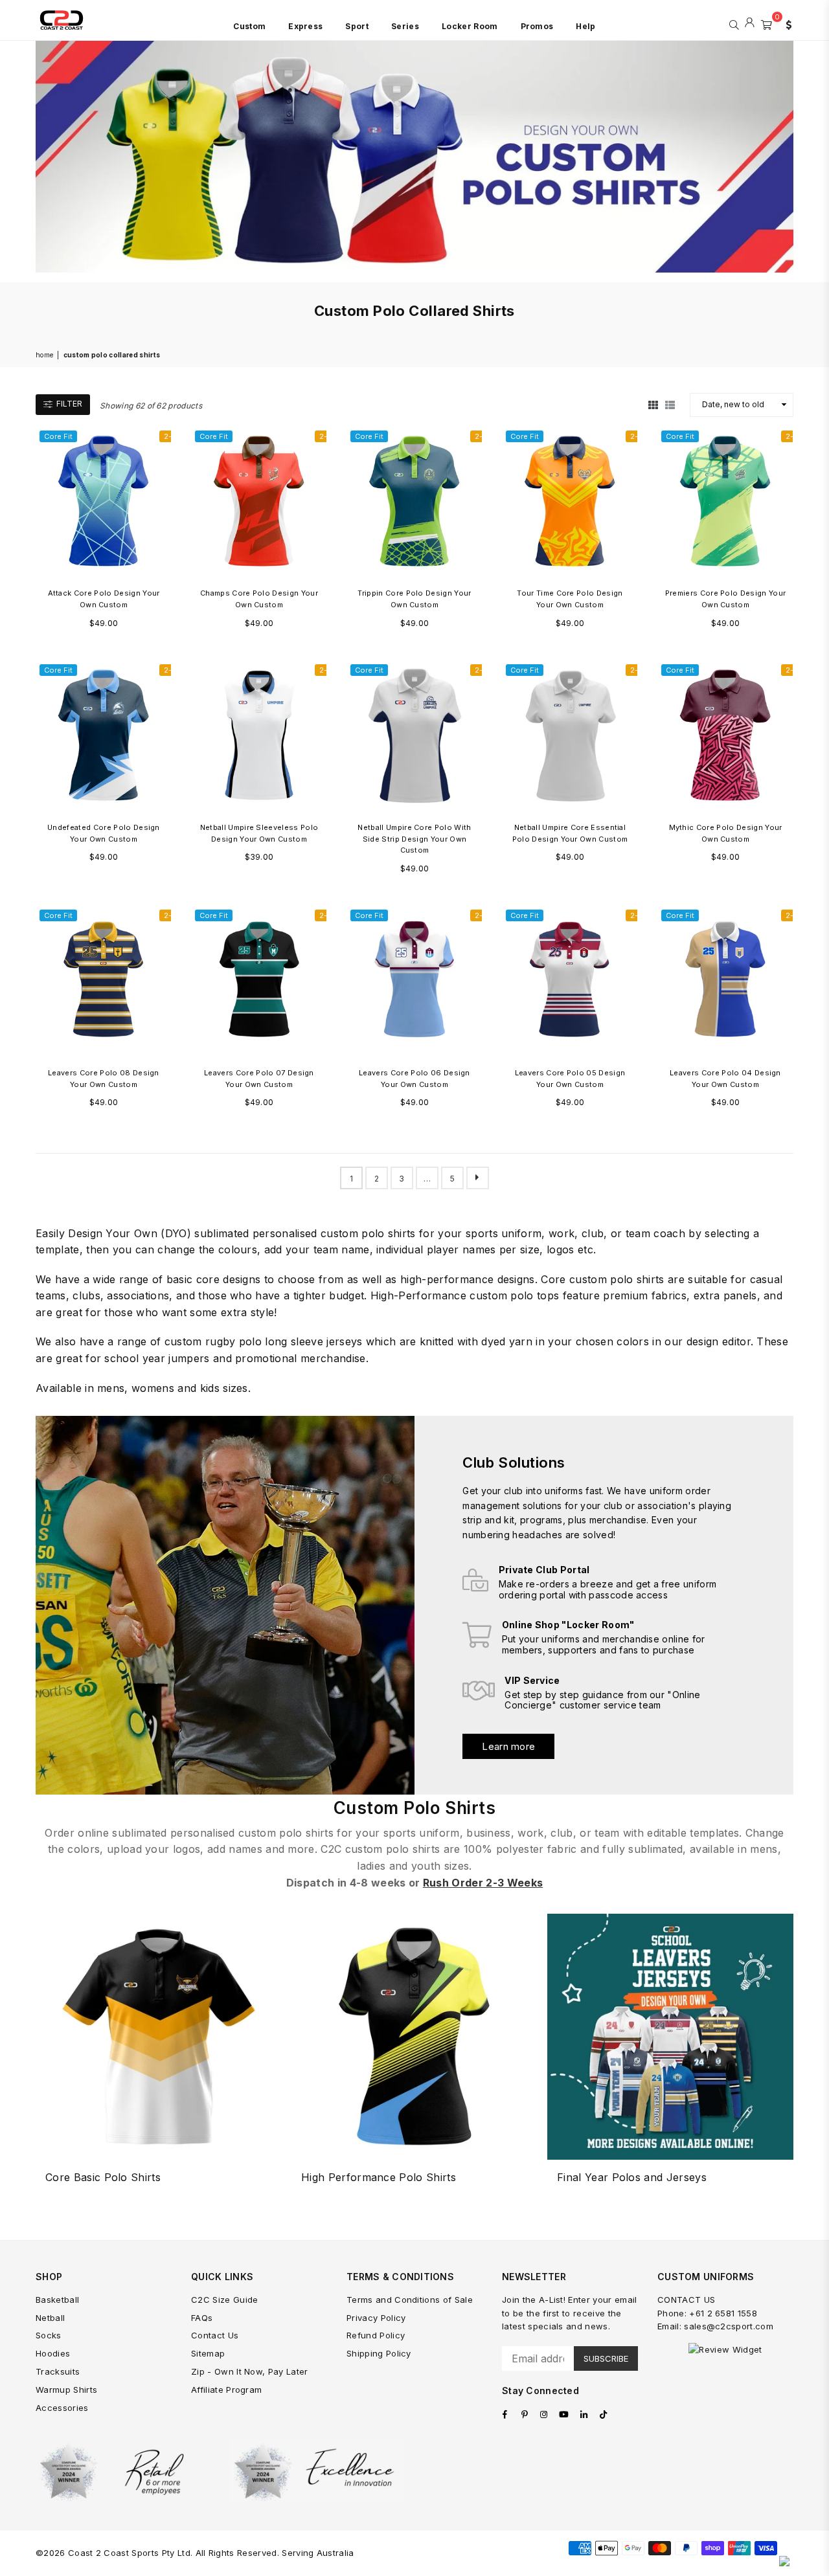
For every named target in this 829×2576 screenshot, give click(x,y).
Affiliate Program (226, 2390)
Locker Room (470, 26)
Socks (49, 2335)
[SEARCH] (734, 23)
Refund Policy (376, 2335)
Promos (537, 26)
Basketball (57, 2300)
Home (44, 355)
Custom (249, 26)
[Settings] (786, 23)
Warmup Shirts (66, 2390)
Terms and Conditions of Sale (410, 2300)
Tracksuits (58, 2371)
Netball (50, 2318)
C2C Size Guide (224, 2300)
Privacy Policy (376, 2318)
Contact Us (215, 2335)
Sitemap (208, 2353)
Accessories (62, 2408)
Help (585, 26)
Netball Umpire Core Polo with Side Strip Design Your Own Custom (414, 839)
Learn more (508, 1746)
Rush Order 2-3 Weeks (483, 1883)
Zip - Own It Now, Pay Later (250, 2371)
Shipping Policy (379, 2353)
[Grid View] (653, 405)
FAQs (202, 2318)
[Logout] (750, 23)
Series (405, 26)
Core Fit (58, 436)
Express (305, 26)
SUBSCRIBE (606, 2358)
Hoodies (53, 2353)
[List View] (670, 405)
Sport (357, 26)
